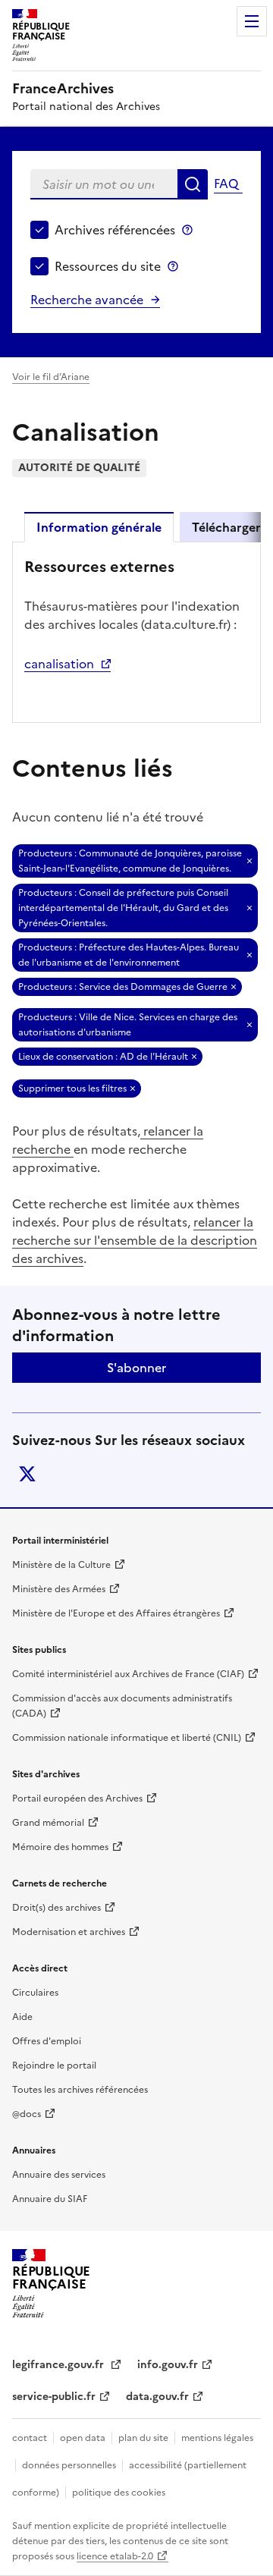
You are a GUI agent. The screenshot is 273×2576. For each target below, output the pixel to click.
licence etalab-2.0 (115, 2556)
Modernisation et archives (69, 1932)
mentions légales (217, 2438)
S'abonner (136, 1368)
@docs (27, 2114)
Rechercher (193, 184)
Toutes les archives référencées (80, 2090)
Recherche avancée (87, 300)
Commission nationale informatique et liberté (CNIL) (127, 1738)
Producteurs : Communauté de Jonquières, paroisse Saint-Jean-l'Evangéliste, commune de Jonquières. (130, 861)
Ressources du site (108, 266)
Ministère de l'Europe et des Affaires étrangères (116, 1613)
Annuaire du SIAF (50, 2199)
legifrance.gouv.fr (60, 2365)
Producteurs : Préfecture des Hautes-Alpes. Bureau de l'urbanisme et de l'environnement (129, 955)
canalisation (59, 664)
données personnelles (69, 2465)
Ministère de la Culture (61, 1565)
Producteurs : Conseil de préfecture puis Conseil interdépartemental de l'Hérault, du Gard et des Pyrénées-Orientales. (123, 908)
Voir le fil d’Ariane (51, 377)
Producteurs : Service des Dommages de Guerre (123, 987)
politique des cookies (119, 2493)
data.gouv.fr (157, 2397)
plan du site (143, 2438)
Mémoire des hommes (60, 1847)
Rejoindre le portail (54, 2066)
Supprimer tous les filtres (72, 1089)
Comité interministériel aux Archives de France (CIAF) (128, 1674)
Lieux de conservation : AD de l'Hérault (103, 1057)
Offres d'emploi (47, 2041)
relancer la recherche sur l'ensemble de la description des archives (135, 1240)
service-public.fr (54, 2397)
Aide (22, 2017)
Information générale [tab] (99, 527)
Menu (252, 21)
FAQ (226, 184)
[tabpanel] (136, 631)
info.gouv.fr (168, 2365)
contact (30, 2438)
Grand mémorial (48, 1823)
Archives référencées (115, 230)
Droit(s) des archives (56, 1908)
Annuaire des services (59, 2175)
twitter (27, 1474)
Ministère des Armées (59, 1589)
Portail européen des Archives (77, 1798)
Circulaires (35, 1993)
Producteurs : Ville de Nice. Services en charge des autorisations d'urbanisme (128, 1025)
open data (83, 2438)
